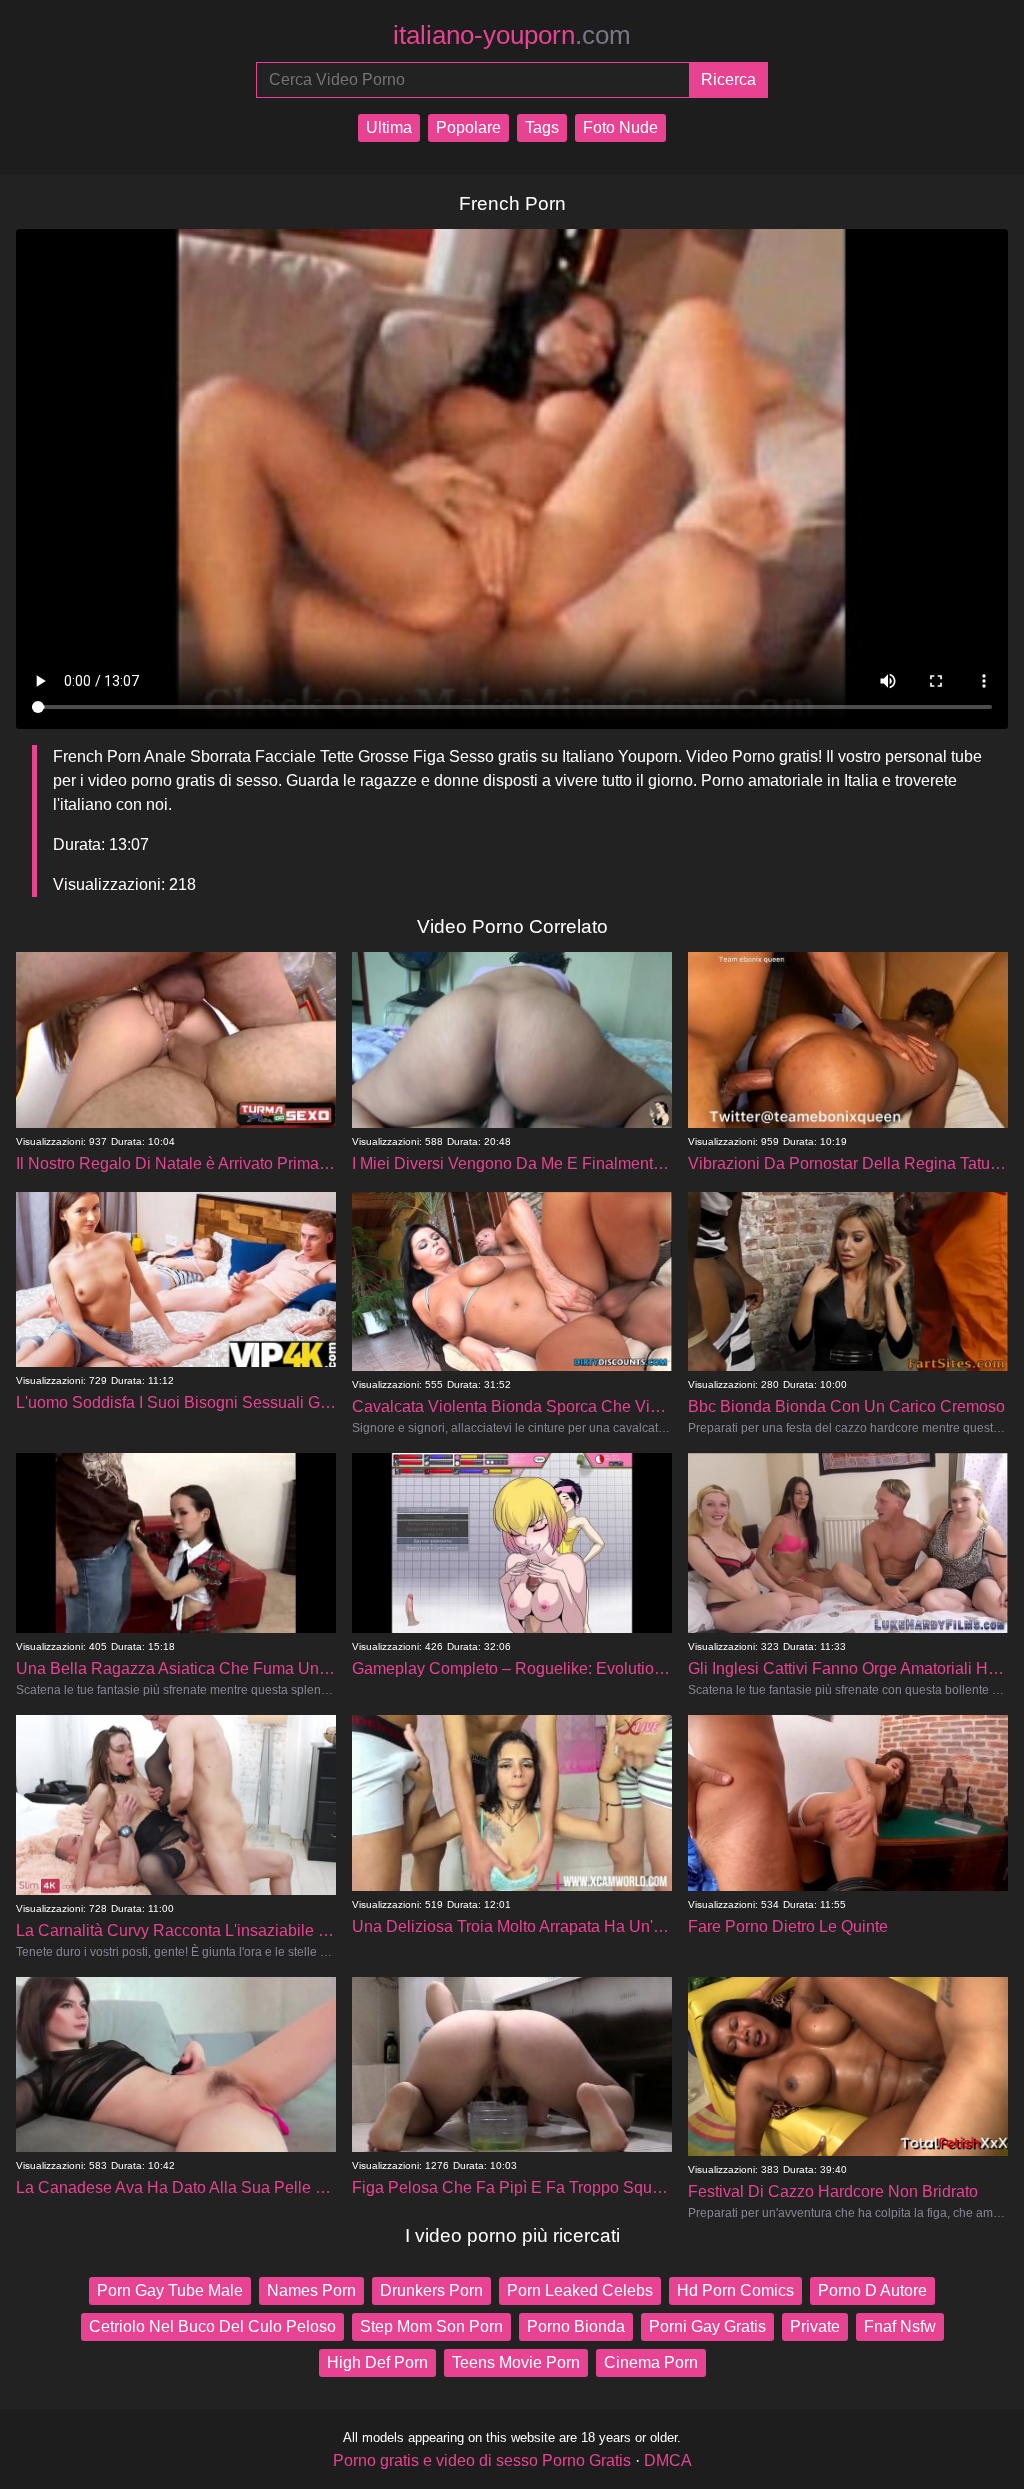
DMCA (668, 2460)
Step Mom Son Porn (431, 2326)
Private (815, 2326)
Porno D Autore (872, 2290)
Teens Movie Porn (516, 2362)
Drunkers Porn (431, 2290)
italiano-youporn (512, 35)
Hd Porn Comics (735, 2290)
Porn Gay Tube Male (170, 2290)
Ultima (389, 127)
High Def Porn (377, 2362)
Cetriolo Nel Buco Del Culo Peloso (212, 2326)
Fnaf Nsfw (900, 2326)
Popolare (468, 127)
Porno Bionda (576, 2326)
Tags (542, 127)
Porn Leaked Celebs (580, 2290)
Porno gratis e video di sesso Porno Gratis (482, 2460)
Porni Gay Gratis (707, 2326)
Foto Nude (620, 127)
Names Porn (311, 2290)
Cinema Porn (651, 2362)
